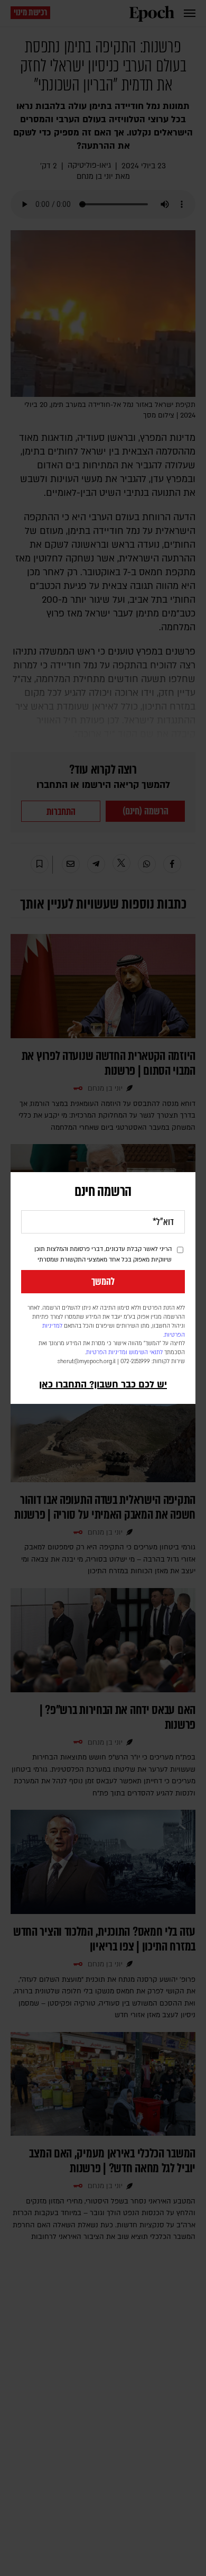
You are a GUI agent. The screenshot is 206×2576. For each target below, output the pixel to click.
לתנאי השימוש (146, 1353)
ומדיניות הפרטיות (107, 1353)
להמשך (103, 1282)
